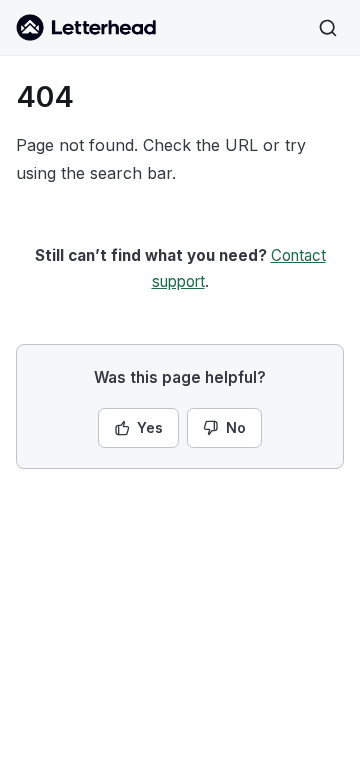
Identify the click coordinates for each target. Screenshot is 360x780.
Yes (150, 427)
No (236, 427)
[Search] (328, 28)
